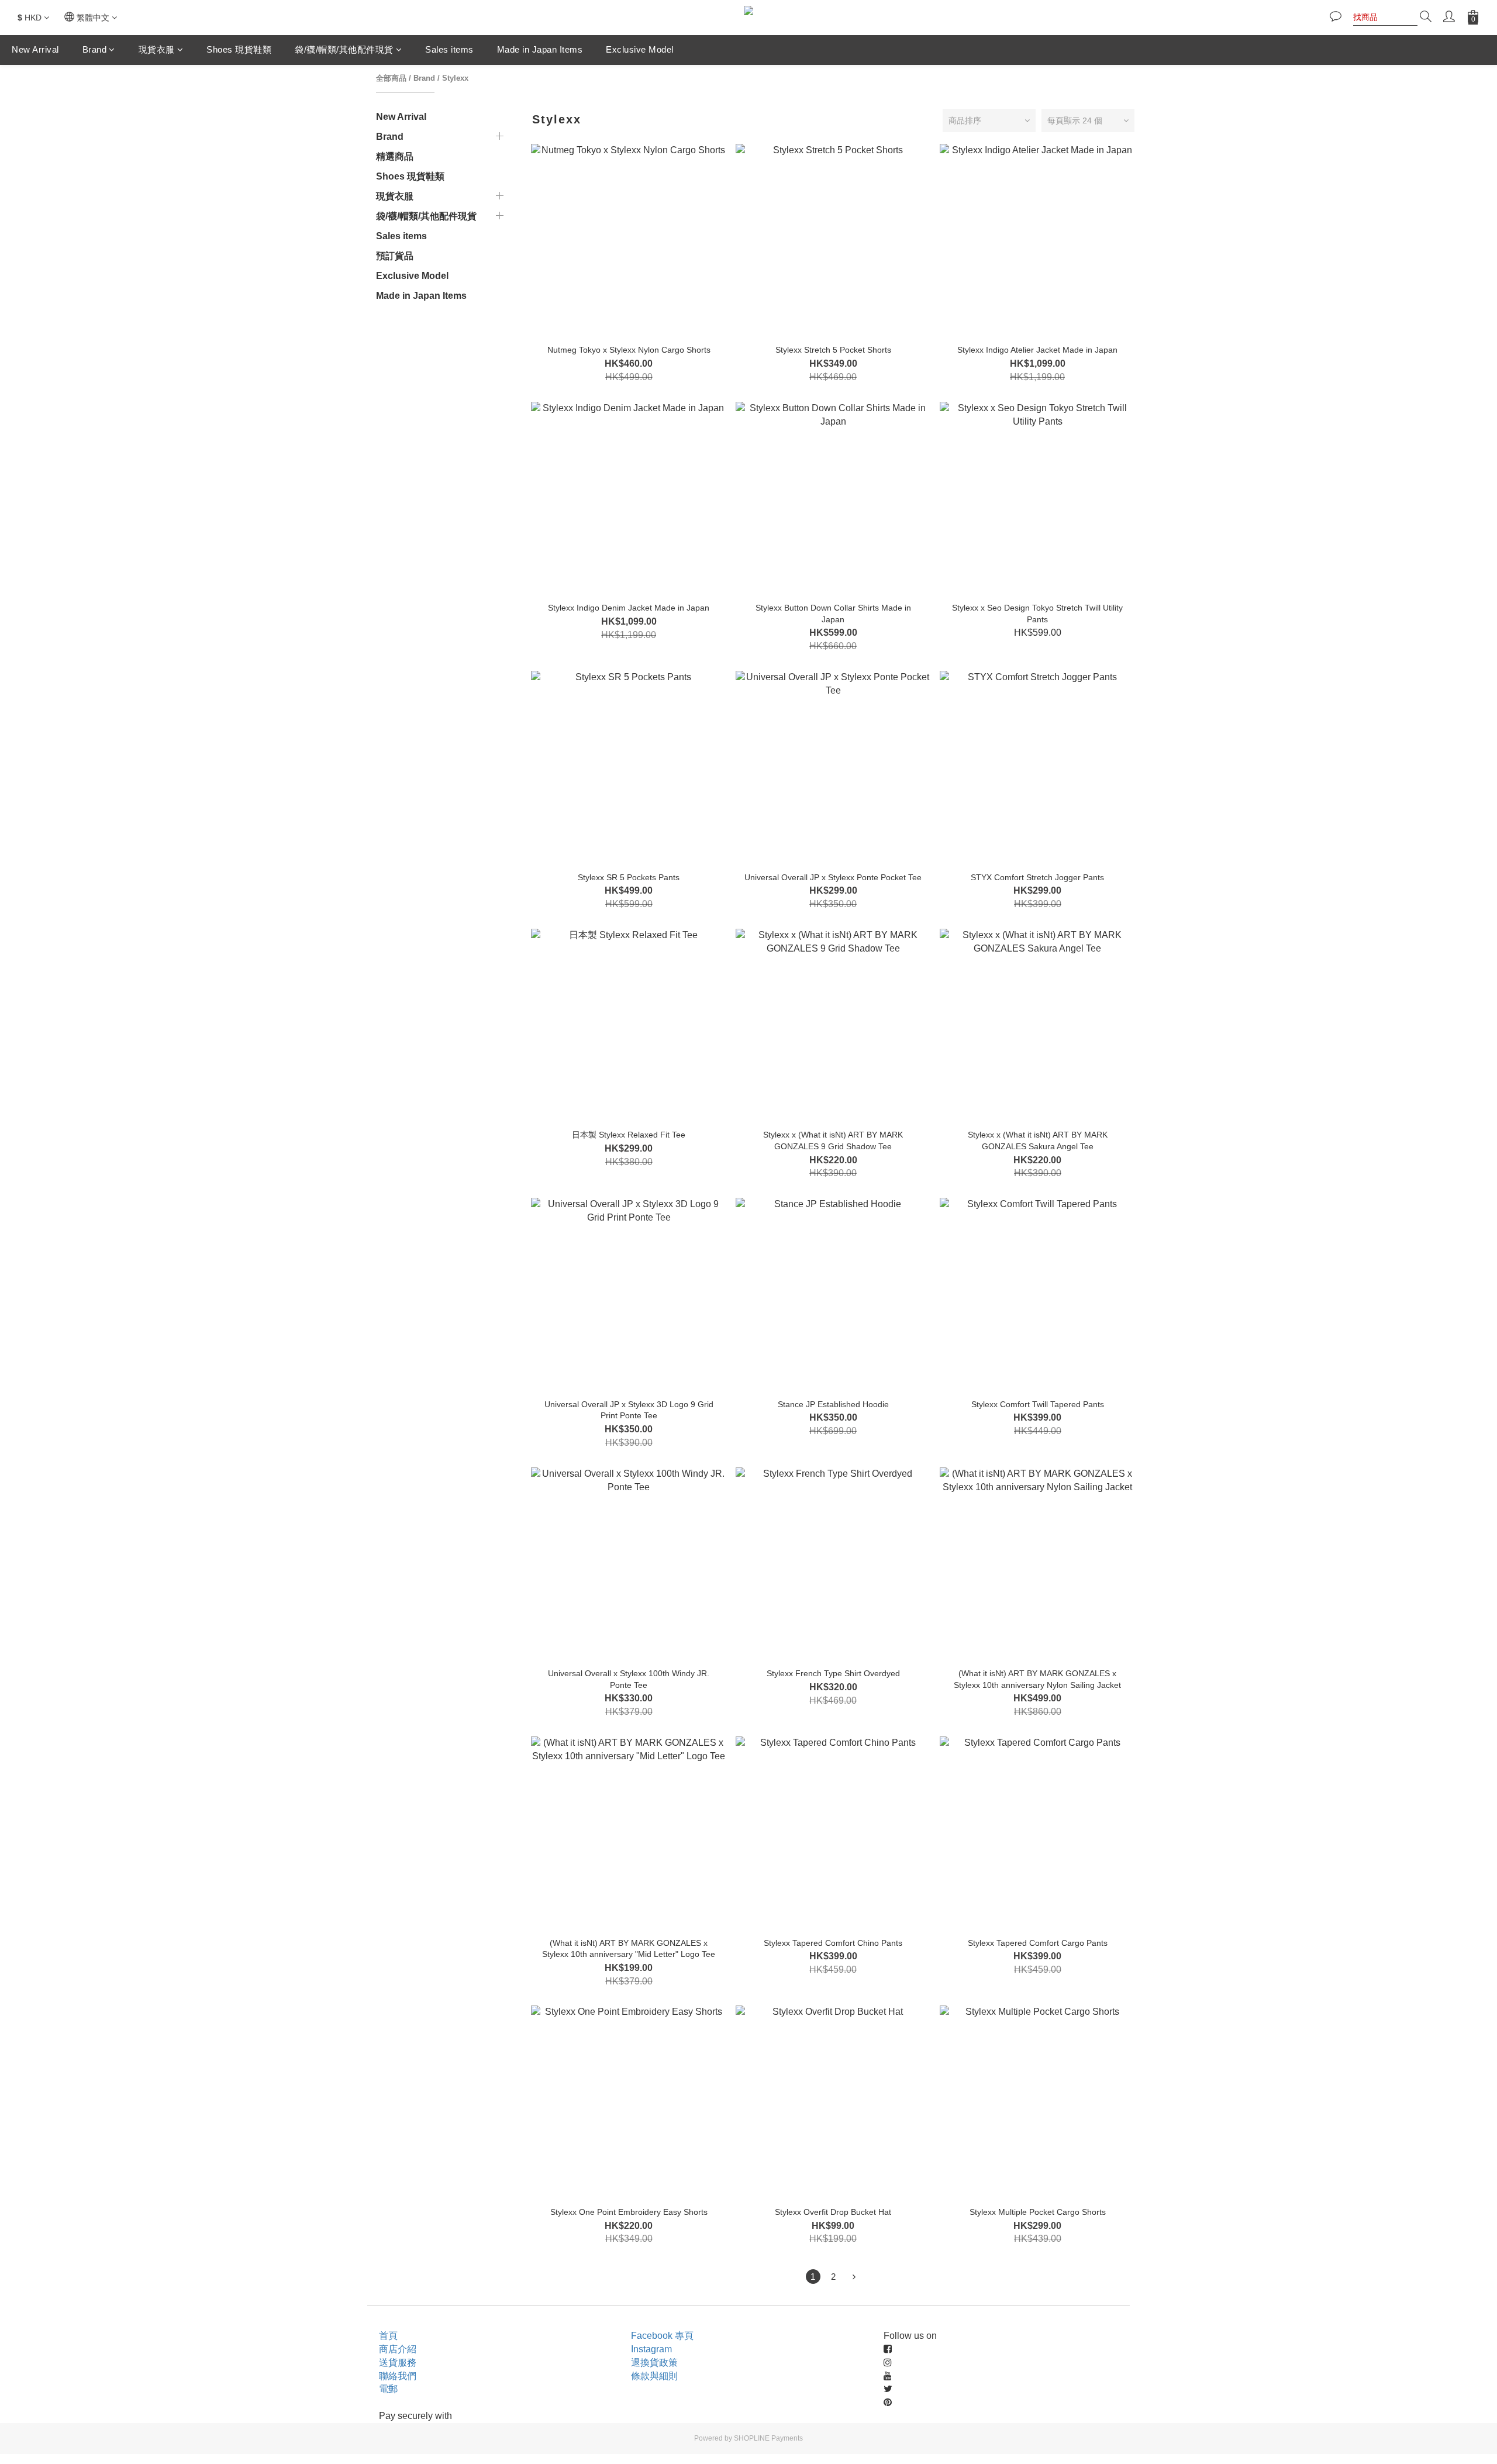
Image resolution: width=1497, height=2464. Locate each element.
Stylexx (455, 78)
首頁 (388, 2336)
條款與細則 (654, 2376)
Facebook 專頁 (662, 2336)
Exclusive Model (640, 49)
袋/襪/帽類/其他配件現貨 (344, 49)
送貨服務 (398, 2363)
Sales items (449, 49)
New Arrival (35, 49)
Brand (95, 49)
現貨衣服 (157, 49)
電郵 (388, 2389)
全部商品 (391, 78)
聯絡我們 (398, 2376)
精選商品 (395, 156)
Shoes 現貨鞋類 (239, 49)
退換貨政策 (654, 2363)
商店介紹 (398, 2349)
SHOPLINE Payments (768, 2438)
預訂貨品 (395, 256)
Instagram (651, 2349)
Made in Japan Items (540, 49)
